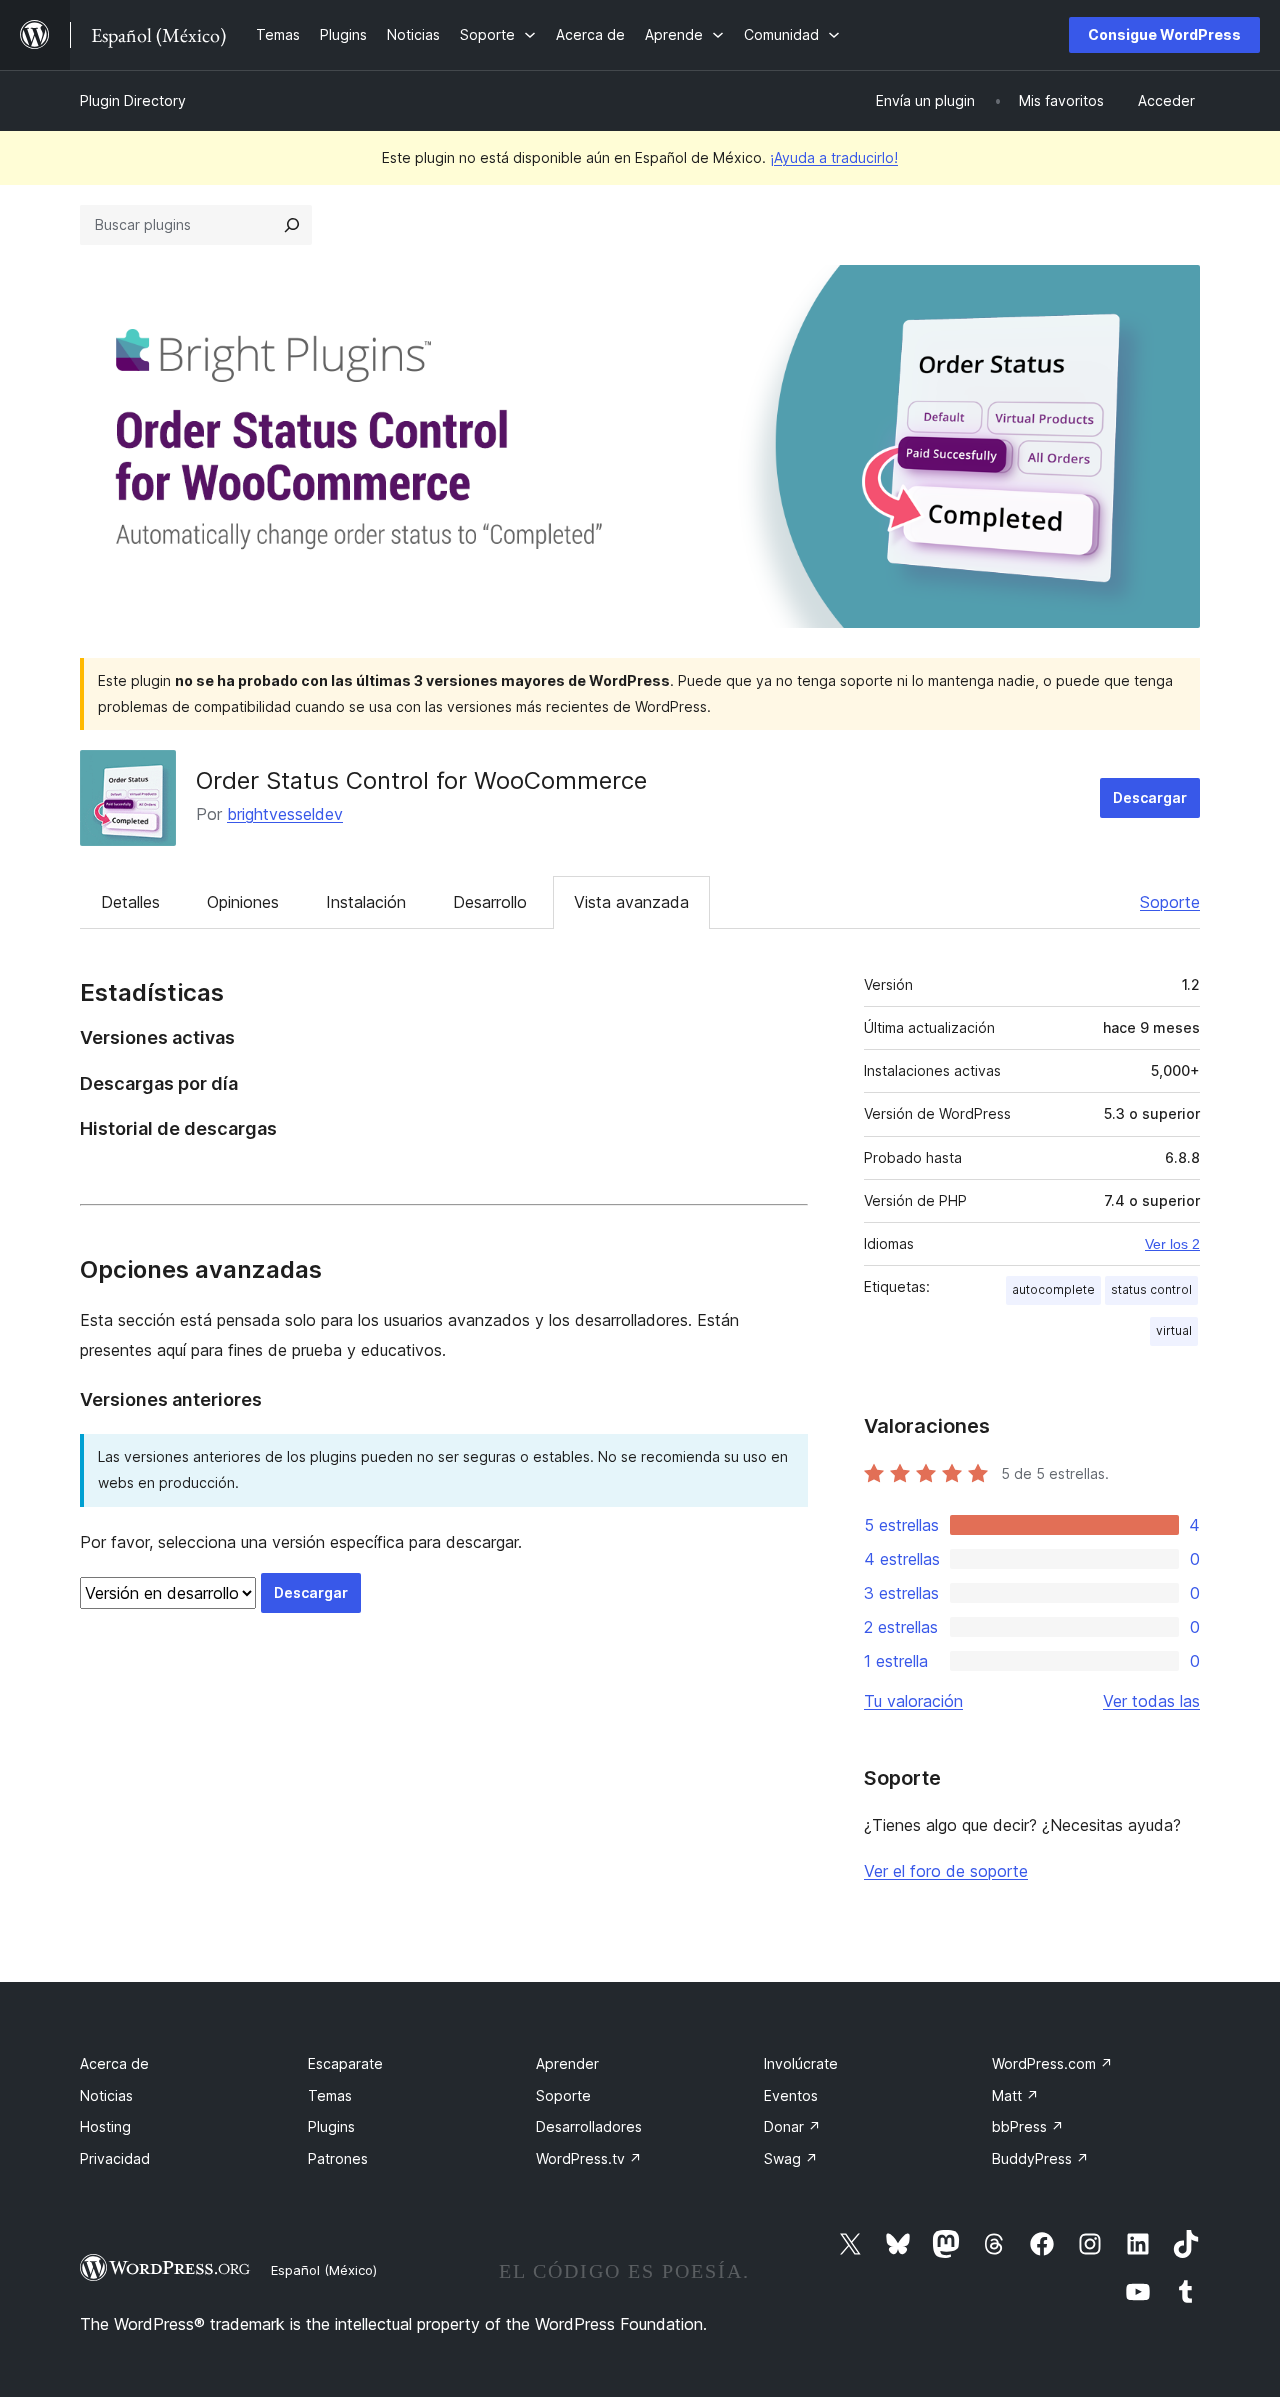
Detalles (130, 902)
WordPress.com (1052, 2063)
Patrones (338, 2158)
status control (1151, 1289)
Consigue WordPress (1164, 34)
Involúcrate (801, 2063)
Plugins (331, 2126)
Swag (791, 2158)
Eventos (791, 2095)
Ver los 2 (1172, 1244)
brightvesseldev (285, 814)
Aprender (567, 2063)
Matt (1015, 2095)
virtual (1174, 1330)
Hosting (105, 2126)
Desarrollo (490, 902)
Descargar (1150, 797)
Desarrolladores (589, 2126)
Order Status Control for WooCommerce (421, 780)
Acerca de (114, 2063)
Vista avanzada (631, 902)
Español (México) (324, 2270)
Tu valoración (913, 1701)
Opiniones (243, 902)
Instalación (366, 902)
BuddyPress (1040, 2158)
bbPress (1028, 2126)
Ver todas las (1151, 1701)
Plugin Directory (133, 100)
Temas (330, 2095)
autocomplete (1053, 1289)
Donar (792, 2126)
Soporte (1170, 902)
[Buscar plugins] (292, 225)
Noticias (106, 2095)
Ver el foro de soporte (946, 1871)
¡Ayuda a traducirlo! (834, 157)
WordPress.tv (589, 2158)
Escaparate (345, 2063)
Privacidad (115, 2158)
